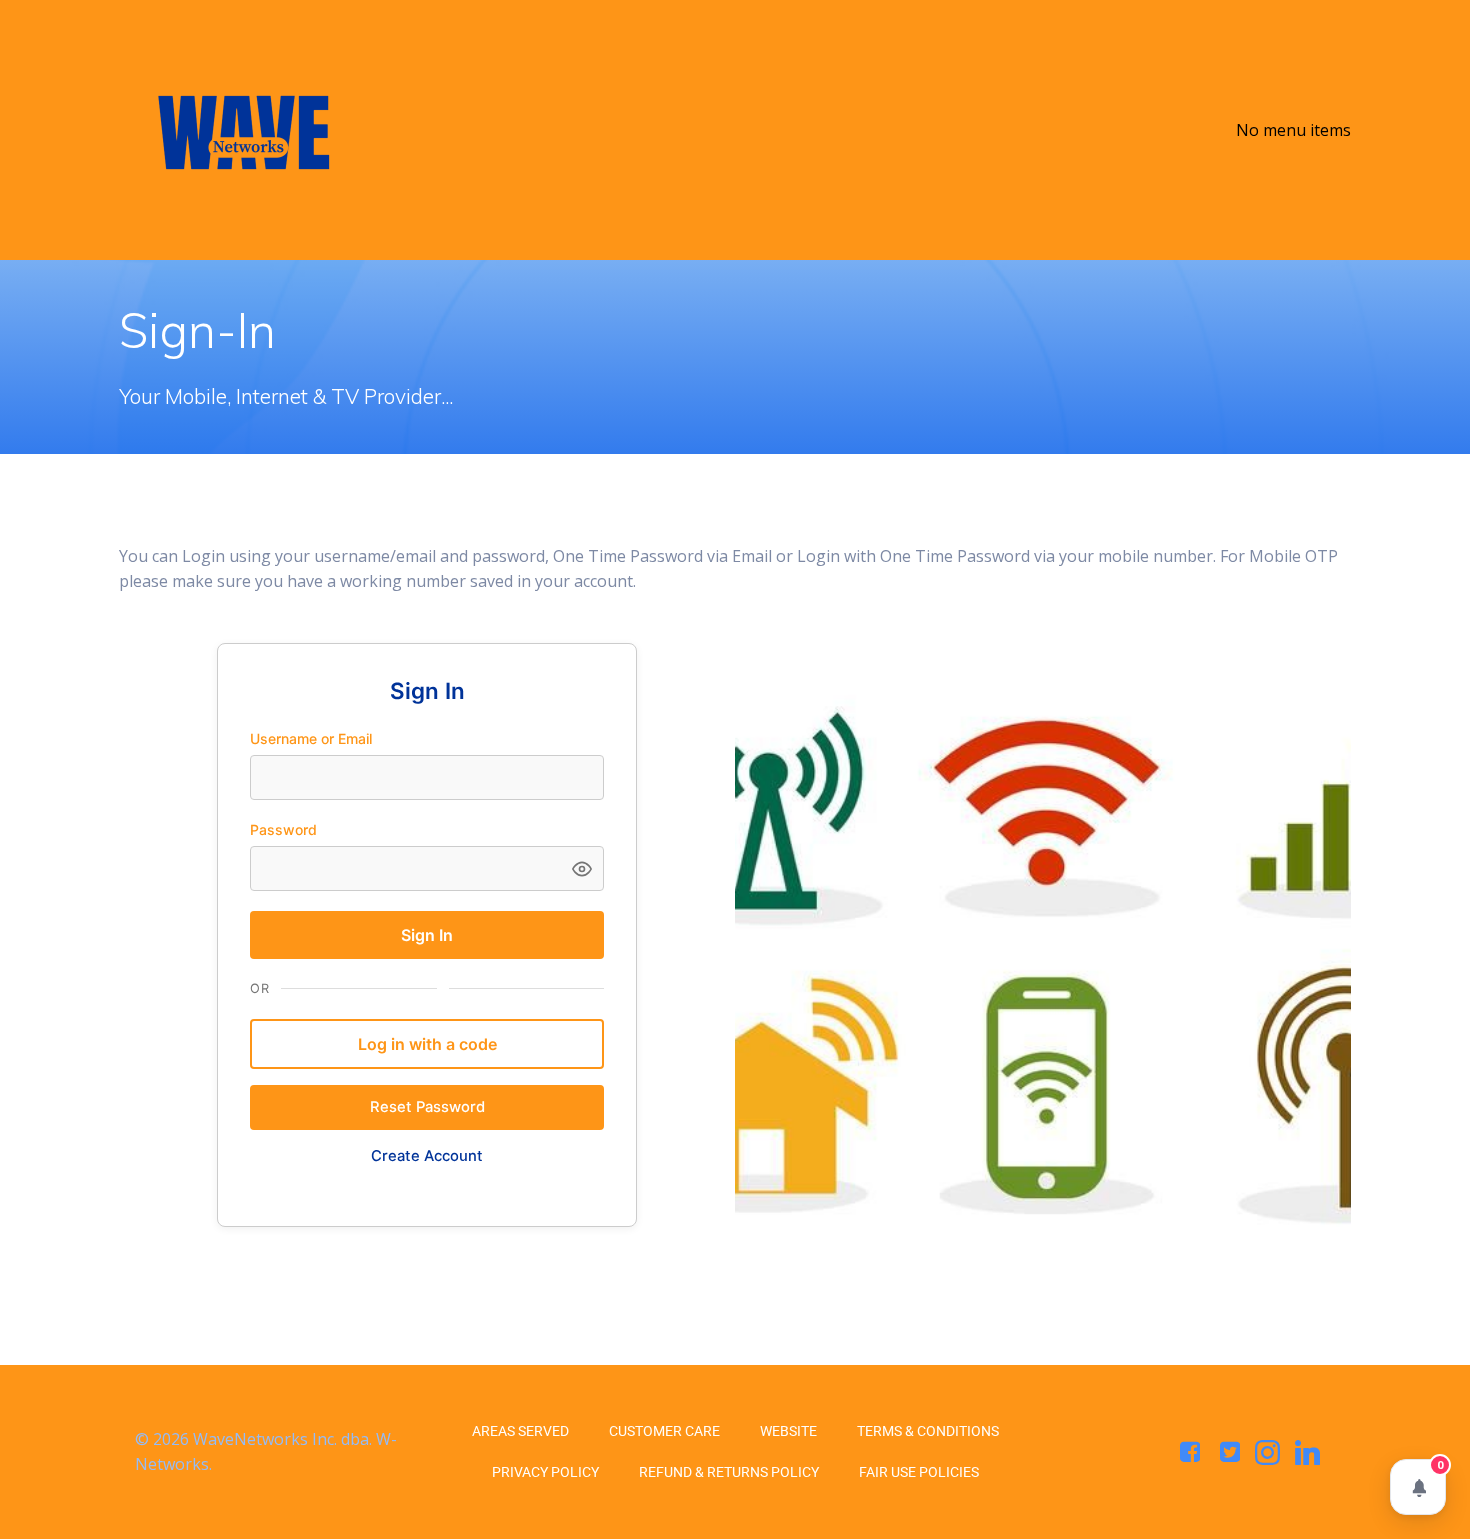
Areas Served (520, 1431)
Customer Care (664, 1431)
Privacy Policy (545, 1472)
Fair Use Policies (919, 1472)
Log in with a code (427, 1044)
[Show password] (582, 868)
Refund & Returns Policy (729, 1472)
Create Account (427, 1156)
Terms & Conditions (928, 1431)
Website (788, 1431)
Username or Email (311, 738)
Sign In (427, 935)
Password (283, 829)
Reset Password (427, 1107)
